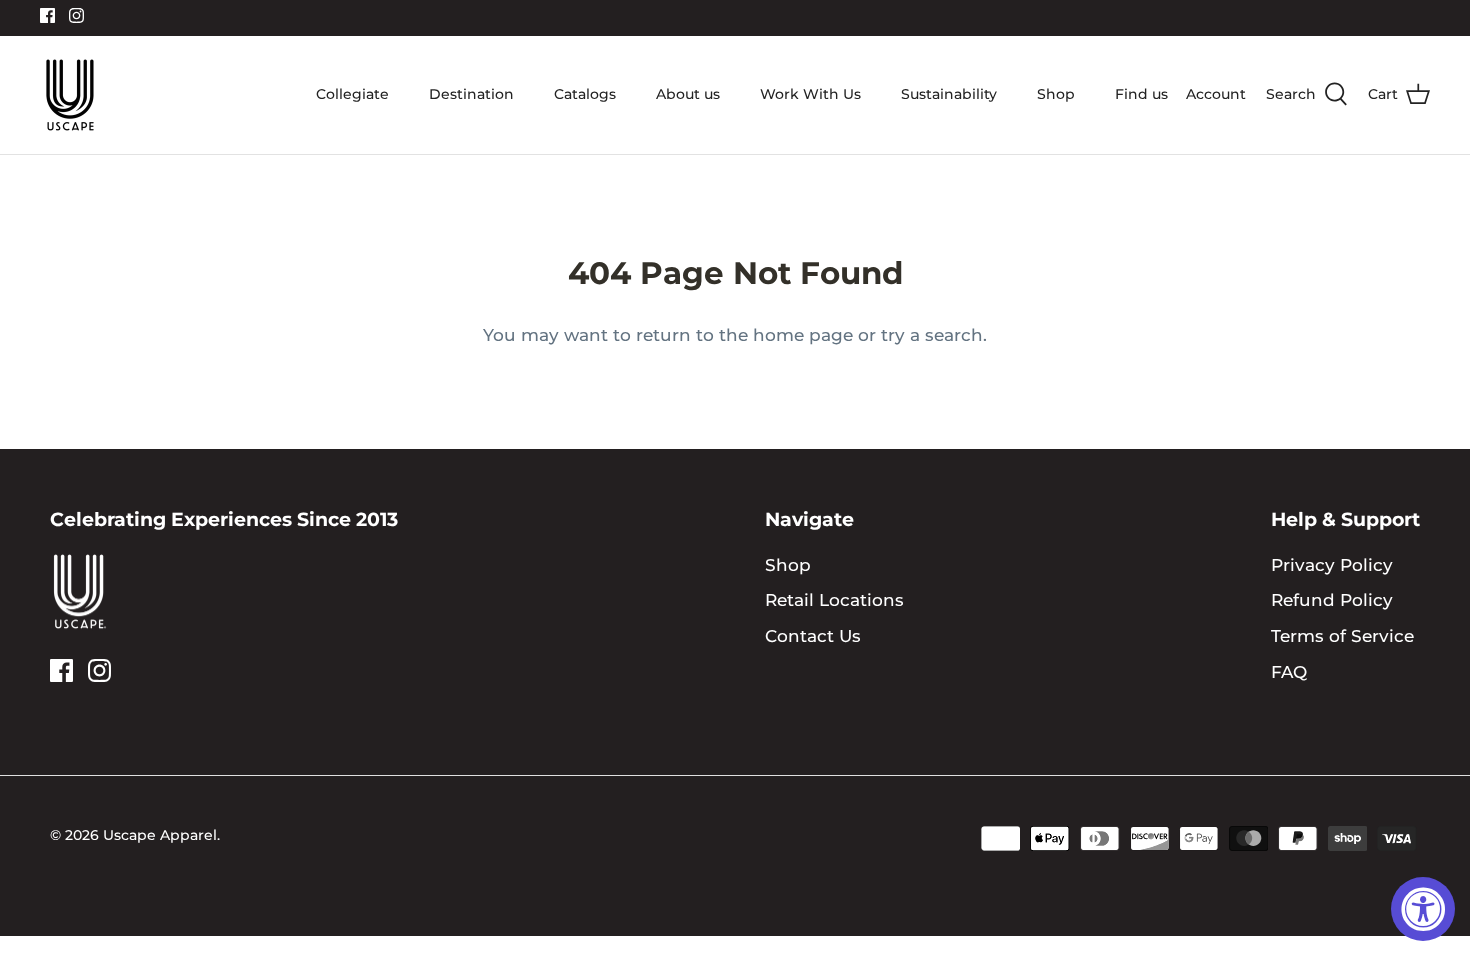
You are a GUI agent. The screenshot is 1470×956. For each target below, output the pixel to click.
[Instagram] (76, 15)
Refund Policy (1332, 600)
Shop (1056, 94)
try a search (932, 335)
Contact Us (813, 636)
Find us (1141, 94)
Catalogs (585, 94)
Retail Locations (834, 600)
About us (688, 94)
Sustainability (949, 94)
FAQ (1289, 672)
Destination (471, 94)
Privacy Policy (1332, 565)
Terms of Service (1342, 636)
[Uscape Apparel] (70, 95)
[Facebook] (47, 15)
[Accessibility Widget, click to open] (1423, 909)
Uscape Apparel (160, 835)
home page (803, 335)
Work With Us (810, 94)
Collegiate (352, 94)
